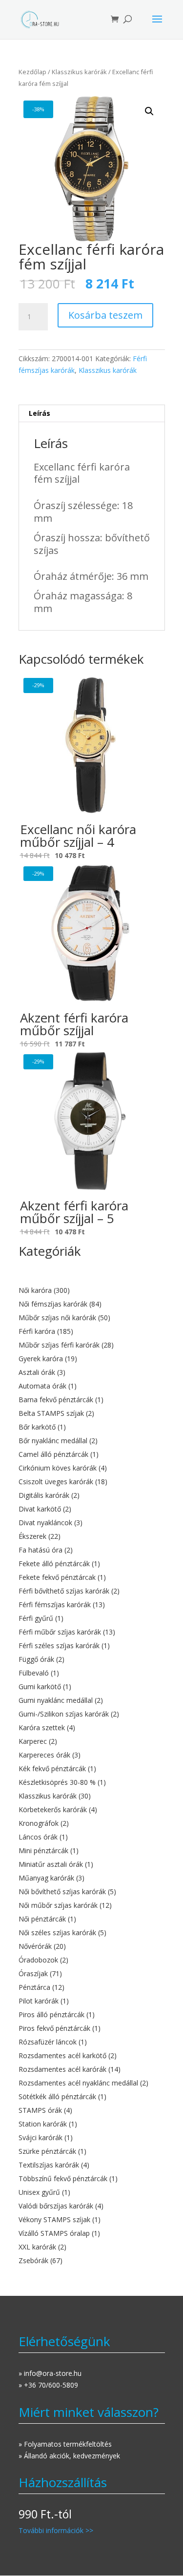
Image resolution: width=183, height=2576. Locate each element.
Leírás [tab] (40, 413)
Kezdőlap (32, 72)
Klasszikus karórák (79, 72)
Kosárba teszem (105, 315)
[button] (149, 111)
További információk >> (56, 2530)
